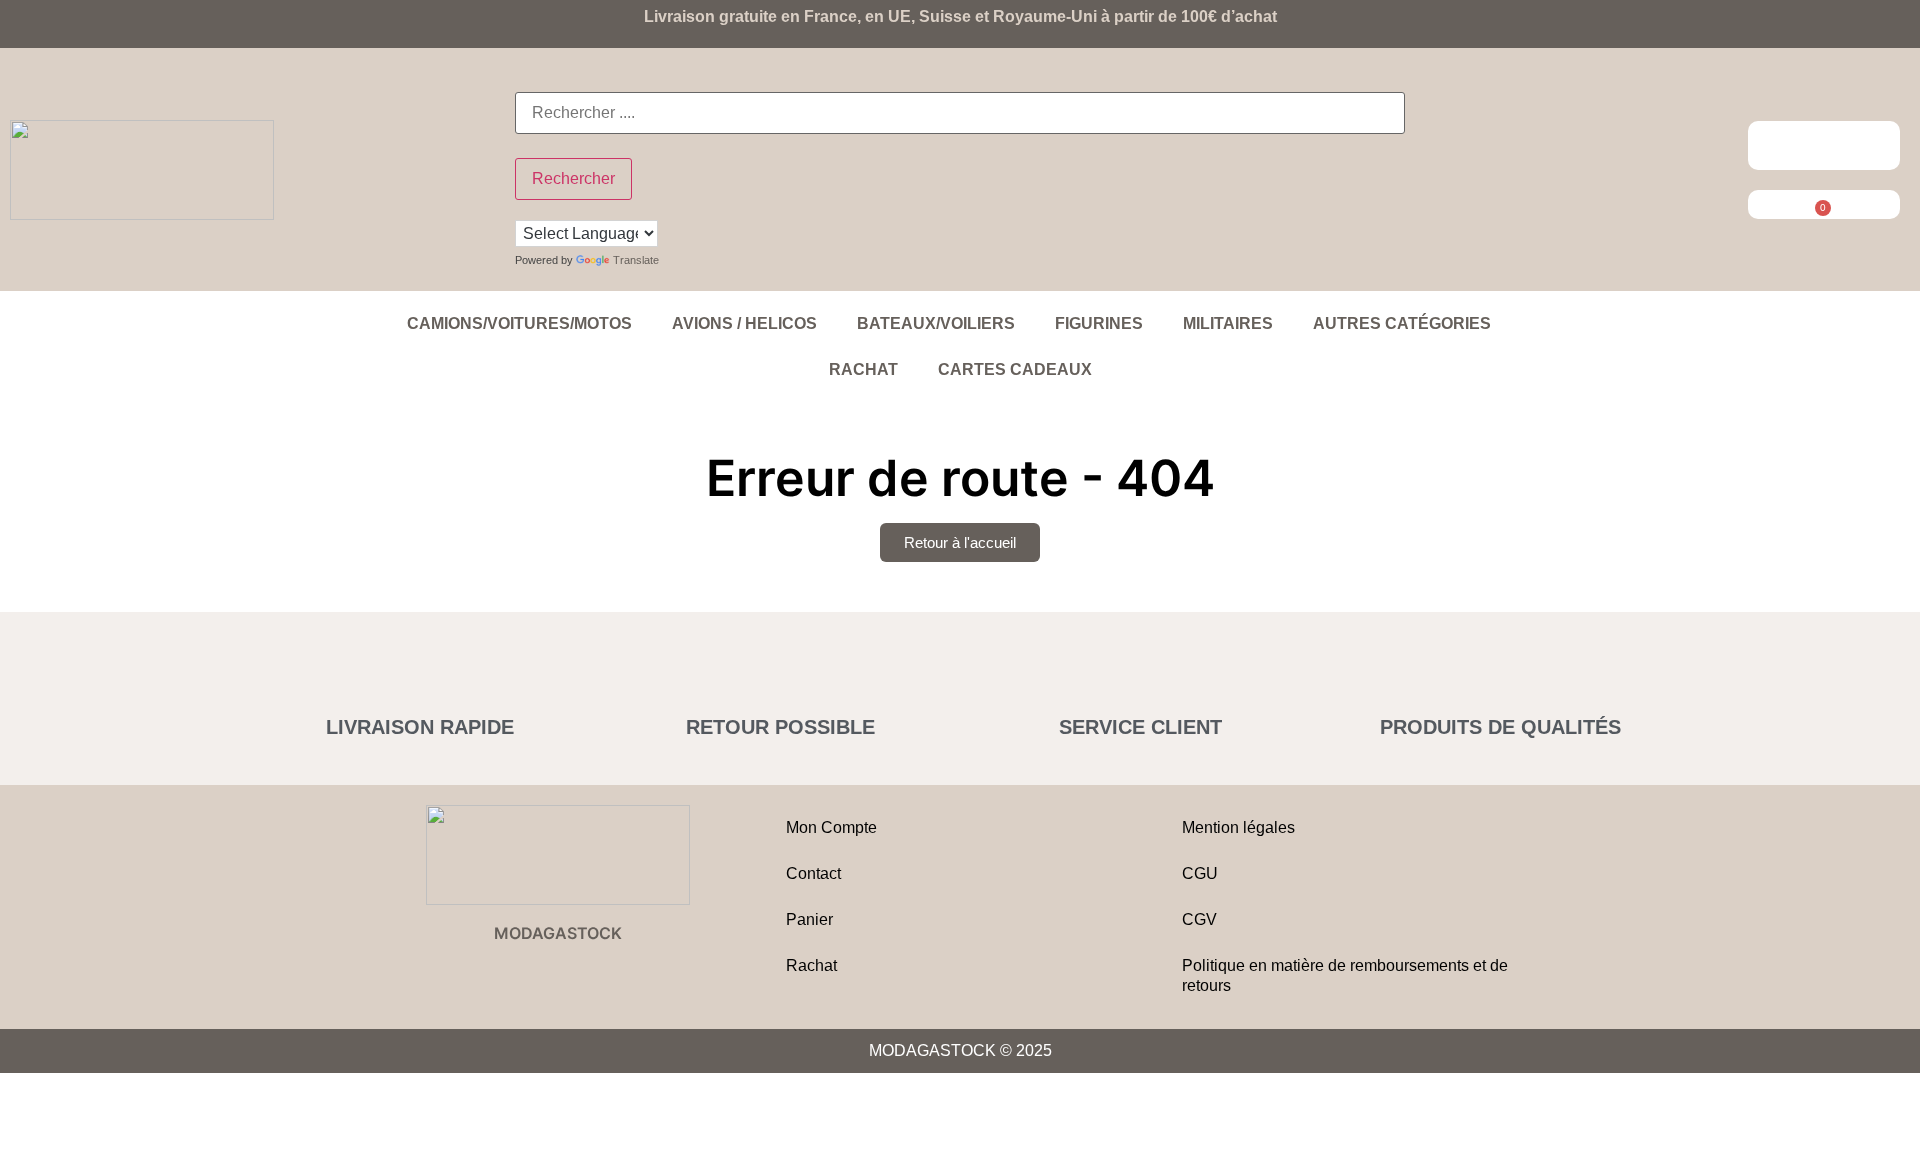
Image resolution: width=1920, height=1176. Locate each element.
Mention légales (1238, 827)
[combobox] (960, 113)
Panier (809, 919)
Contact (813, 873)
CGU (1200, 873)
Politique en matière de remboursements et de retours (1345, 975)
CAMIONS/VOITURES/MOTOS (519, 323)
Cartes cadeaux (1015, 369)
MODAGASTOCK (558, 933)
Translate (636, 260)
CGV (1199, 919)
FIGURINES (1099, 323)
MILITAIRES (1228, 323)
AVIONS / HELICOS (744, 323)
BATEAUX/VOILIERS (936, 323)
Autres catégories (1402, 323)
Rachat (863, 369)
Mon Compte (831, 827)
